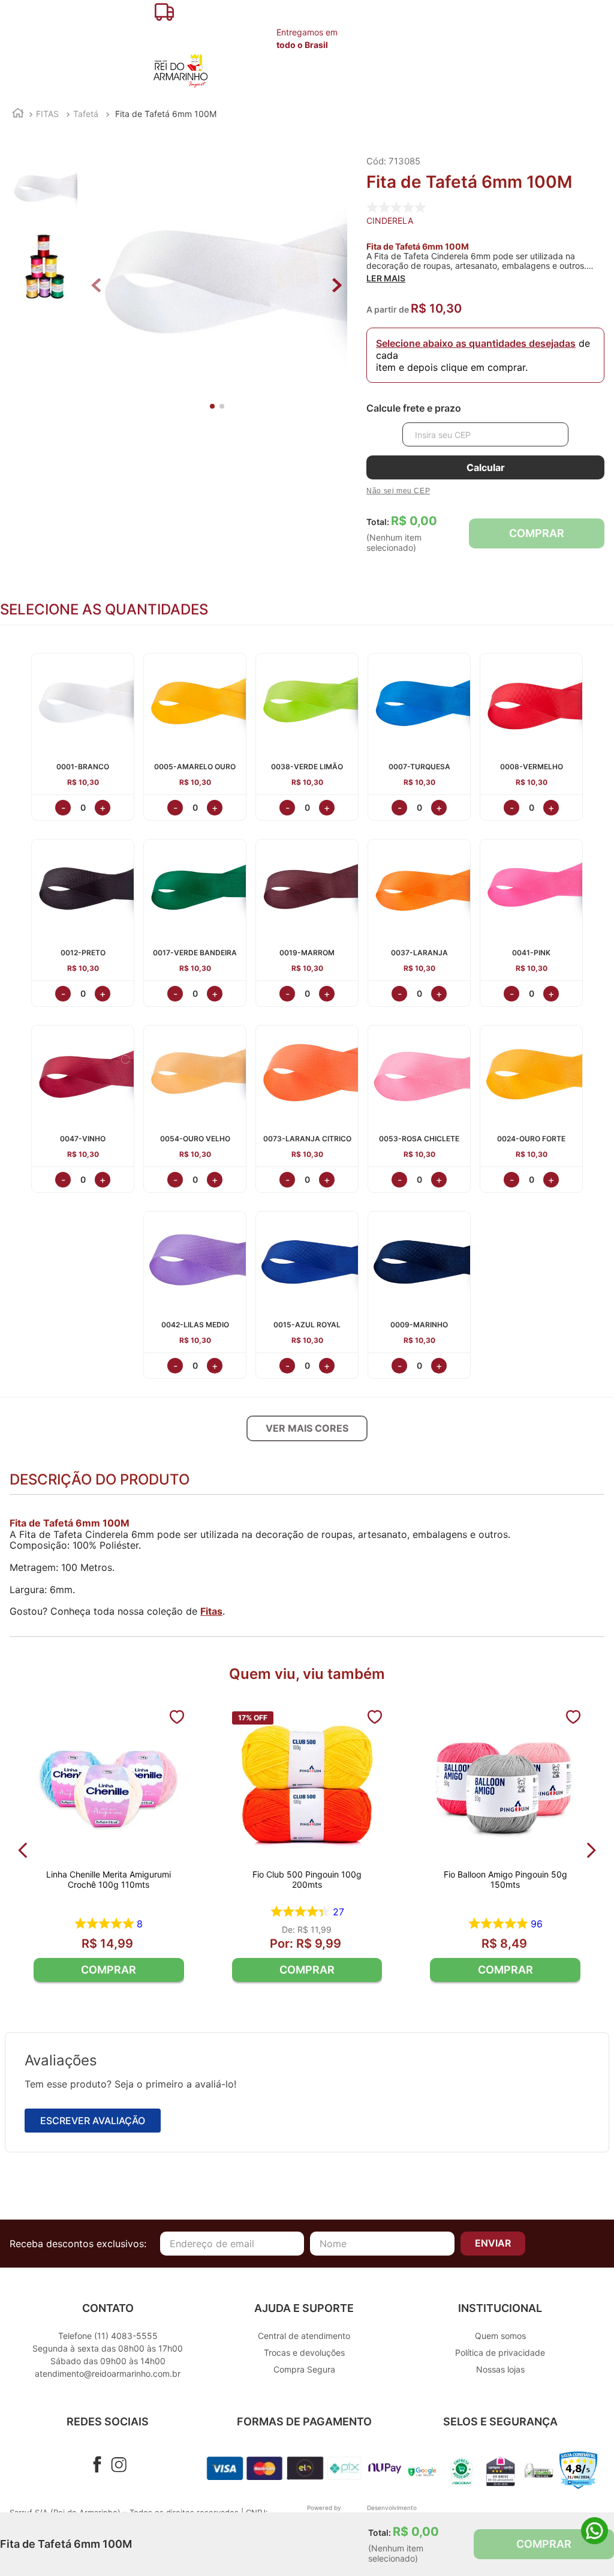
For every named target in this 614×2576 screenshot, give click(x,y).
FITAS (47, 114)
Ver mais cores (307, 1428)
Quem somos (500, 2336)
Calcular (486, 467)
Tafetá (86, 114)
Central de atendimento (304, 2336)
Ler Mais (386, 278)
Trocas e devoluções (304, 2352)
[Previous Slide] (23, 1850)
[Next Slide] (591, 1850)
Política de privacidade (500, 2352)
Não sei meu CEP (398, 491)
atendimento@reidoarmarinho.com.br (108, 2373)
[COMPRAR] (109, 1970)
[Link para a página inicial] (18, 114)
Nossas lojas (500, 2369)
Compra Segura (304, 2369)
